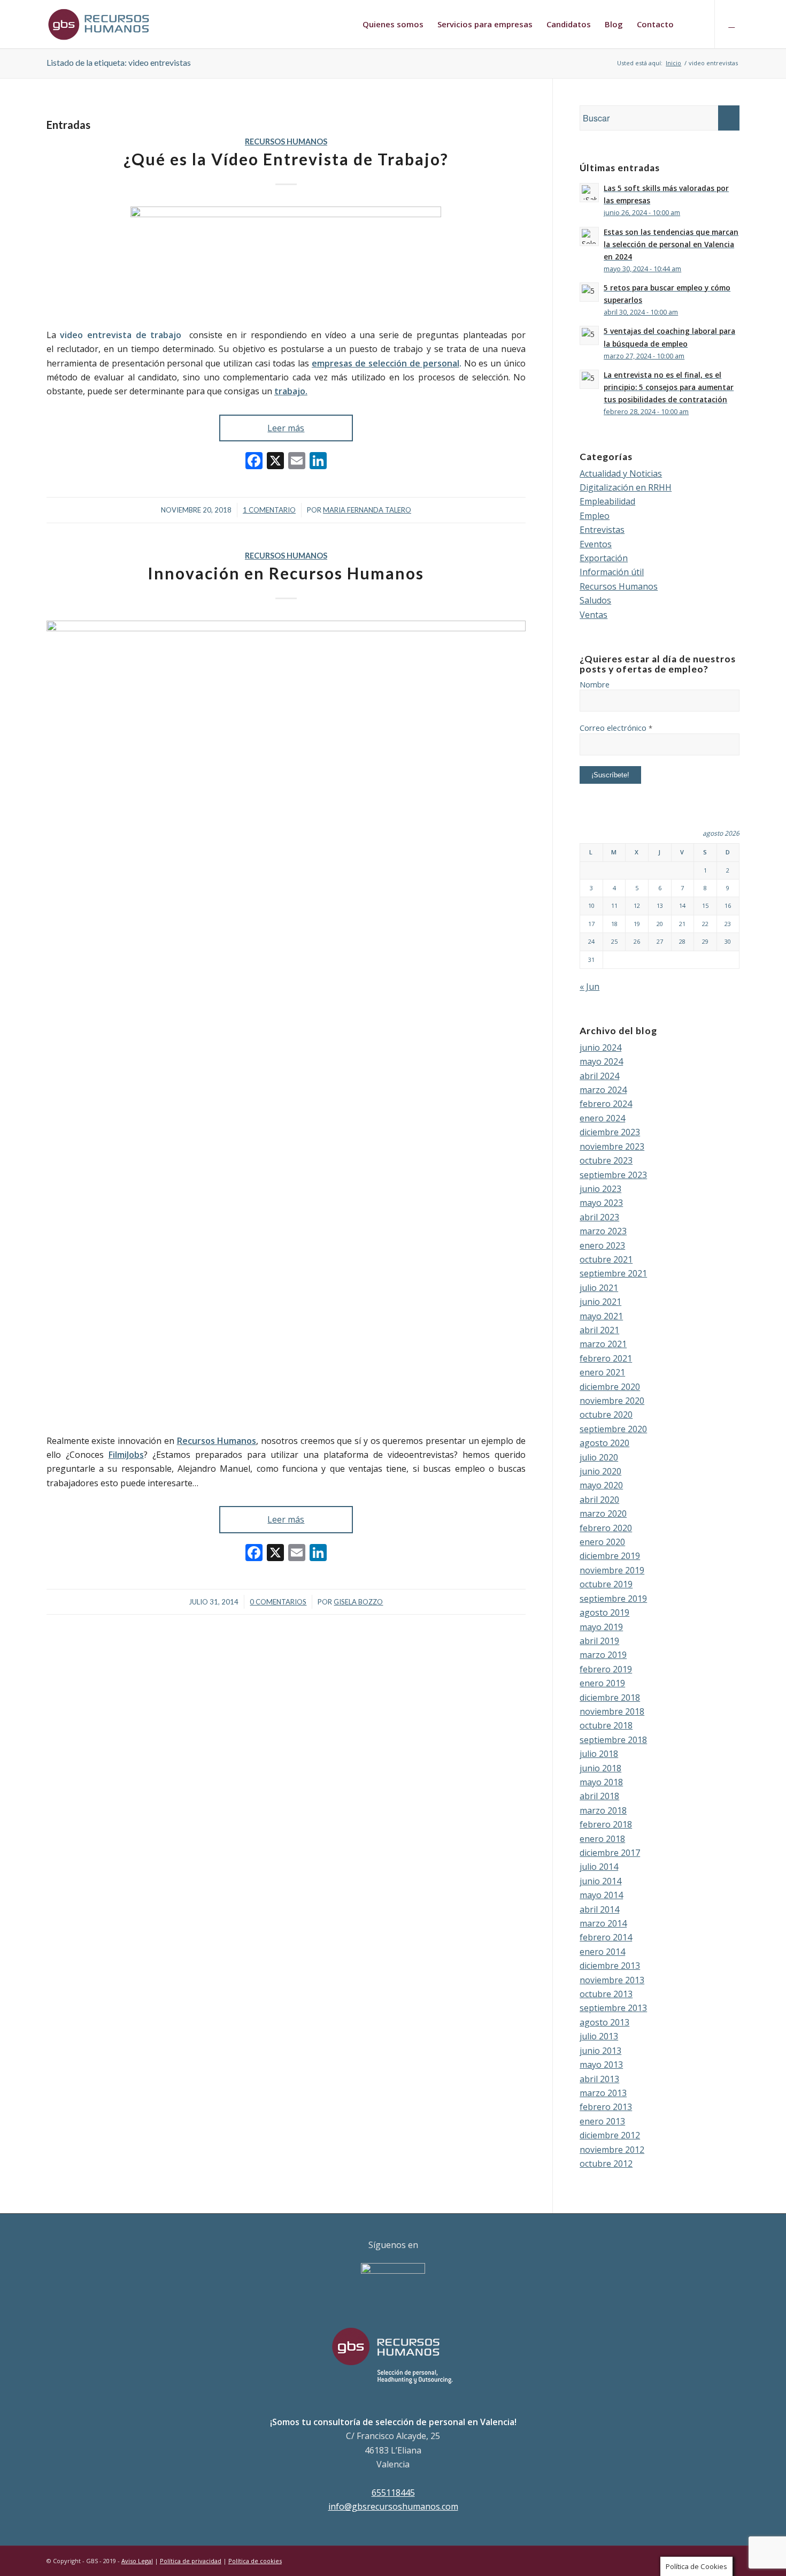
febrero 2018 (606, 1824)
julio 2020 (599, 1457)
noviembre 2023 (612, 1146)
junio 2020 (600, 1471)
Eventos (596, 544)
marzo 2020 (603, 1514)
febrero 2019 (606, 1669)
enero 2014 (602, 1952)
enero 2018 (602, 1839)
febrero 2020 (606, 1528)
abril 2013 (599, 2079)
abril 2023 (599, 1217)
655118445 (393, 2493)
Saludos (595, 600)
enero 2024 (602, 1118)
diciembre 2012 (610, 2135)
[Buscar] (691, 24)
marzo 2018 (603, 1810)
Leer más (286, 428)
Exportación (604, 558)
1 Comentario (269, 510)
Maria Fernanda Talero (367, 510)
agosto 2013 (604, 2022)
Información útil (612, 572)
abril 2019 (599, 1641)
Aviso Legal (137, 2561)
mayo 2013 (601, 2065)
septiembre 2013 (613, 2008)
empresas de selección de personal (386, 363)
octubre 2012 (606, 2164)
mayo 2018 (601, 1782)
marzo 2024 (603, 1090)
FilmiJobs (126, 1455)
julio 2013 (599, 2036)
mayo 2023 (601, 1203)
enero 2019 (602, 1683)
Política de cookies (255, 2561)
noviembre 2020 (612, 1401)
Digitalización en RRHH (626, 487)
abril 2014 (599, 1909)
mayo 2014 (601, 1895)
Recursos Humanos (286, 142)
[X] (275, 462)
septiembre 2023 (613, 1175)
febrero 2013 (606, 2107)
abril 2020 (599, 1500)
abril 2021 (599, 1330)
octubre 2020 (606, 1415)
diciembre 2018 (610, 1698)
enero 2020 (602, 1542)
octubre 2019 (606, 1584)
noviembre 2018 (612, 1711)
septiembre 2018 (613, 1740)
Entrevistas (602, 530)
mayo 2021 (601, 1316)
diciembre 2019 (610, 1556)
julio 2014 (599, 1867)
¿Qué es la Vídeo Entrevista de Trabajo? (286, 159)
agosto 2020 (604, 1443)
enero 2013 (602, 2121)
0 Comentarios (278, 1602)
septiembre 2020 (613, 1429)
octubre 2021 (606, 1259)
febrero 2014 (606, 1937)
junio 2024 (600, 1048)
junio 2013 (600, 2051)
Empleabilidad (607, 501)
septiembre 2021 (613, 1273)
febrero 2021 (606, 1358)
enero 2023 (602, 1245)
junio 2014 (600, 1881)
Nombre (595, 684)
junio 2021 (600, 1302)
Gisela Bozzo (358, 1602)
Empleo (595, 516)
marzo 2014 (603, 1923)
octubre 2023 (606, 1160)
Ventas (594, 615)
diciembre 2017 (610, 1853)
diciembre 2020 (610, 1387)
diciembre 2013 (610, 1966)
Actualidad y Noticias (621, 473)
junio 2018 (600, 1768)
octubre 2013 (606, 1994)
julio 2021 (599, 1288)
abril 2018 (599, 1796)
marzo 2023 (603, 1231)
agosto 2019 (604, 1612)
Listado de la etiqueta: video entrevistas (119, 62)
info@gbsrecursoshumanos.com (393, 2506)
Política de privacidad (191, 2561)
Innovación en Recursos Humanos (286, 573)
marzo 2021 (603, 1344)
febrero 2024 (606, 1104)
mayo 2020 (601, 1485)
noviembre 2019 (612, 1570)
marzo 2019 (603, 1655)
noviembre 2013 (612, 1980)
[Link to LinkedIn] (731, 24)
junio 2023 (600, 1189)
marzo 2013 (603, 2093)
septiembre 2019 (613, 1599)
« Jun (589, 987)
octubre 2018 (606, 1725)
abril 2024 (599, 1076)
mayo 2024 (601, 1061)
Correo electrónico (616, 728)
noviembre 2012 (612, 2150)
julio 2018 (599, 1754)
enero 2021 (602, 1372)
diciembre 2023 (610, 1132)
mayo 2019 (601, 1627)
